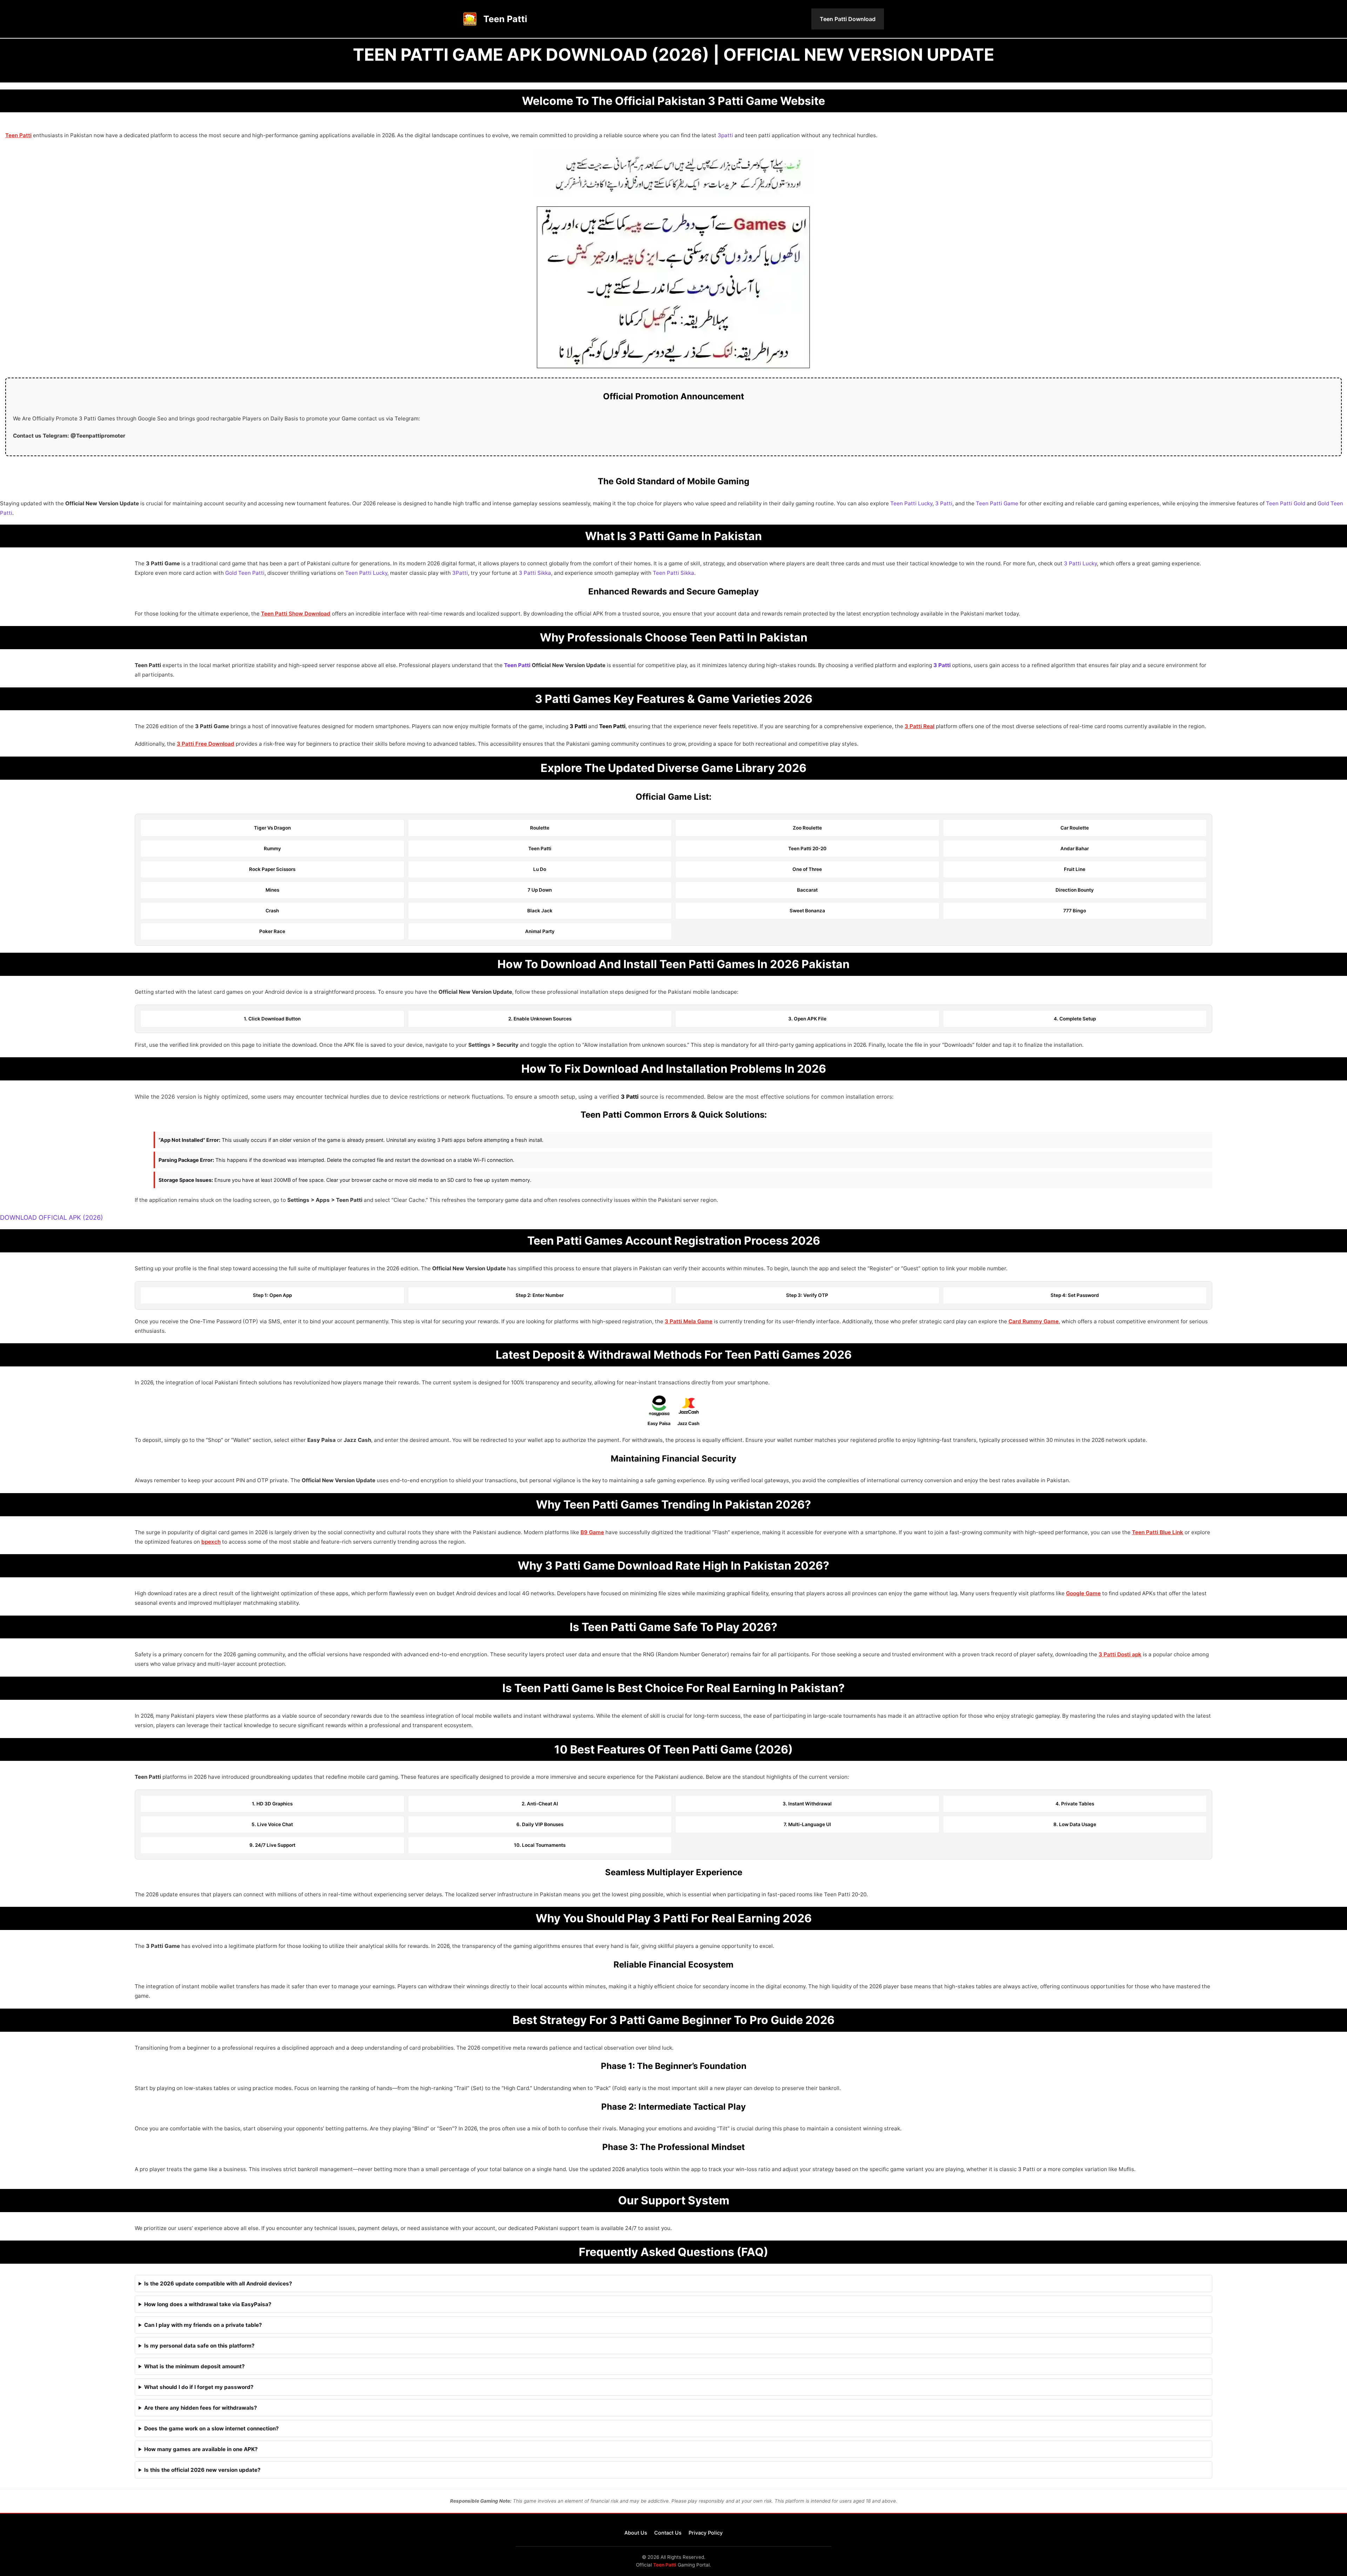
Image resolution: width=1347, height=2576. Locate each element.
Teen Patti (505, 19)
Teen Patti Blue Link (1158, 1532)
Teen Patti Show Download (296, 614)
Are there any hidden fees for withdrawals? (201, 2408)
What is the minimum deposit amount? (195, 2366)
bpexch (211, 1542)
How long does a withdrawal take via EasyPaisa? (208, 2304)
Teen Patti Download (848, 19)
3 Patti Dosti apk (1120, 1654)
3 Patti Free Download (206, 744)
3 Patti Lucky (1080, 563)
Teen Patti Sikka (673, 573)
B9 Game (592, 1532)
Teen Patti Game (997, 503)
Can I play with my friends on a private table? (203, 2325)
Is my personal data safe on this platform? (199, 2346)
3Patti (460, 573)
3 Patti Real (920, 726)
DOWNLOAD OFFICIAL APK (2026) (52, 1217)
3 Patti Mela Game (689, 1321)
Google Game (1083, 1593)
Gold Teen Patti (245, 573)
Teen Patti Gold (1286, 503)
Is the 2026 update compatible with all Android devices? (218, 2284)
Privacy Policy (706, 2533)
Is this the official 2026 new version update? (202, 2470)
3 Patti (944, 503)
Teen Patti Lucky (911, 503)
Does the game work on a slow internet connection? (212, 2428)
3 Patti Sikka (535, 573)
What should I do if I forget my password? (199, 2387)
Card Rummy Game (1034, 1321)
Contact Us (668, 2533)
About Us (636, 2533)
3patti (725, 135)
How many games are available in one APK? (201, 2449)
